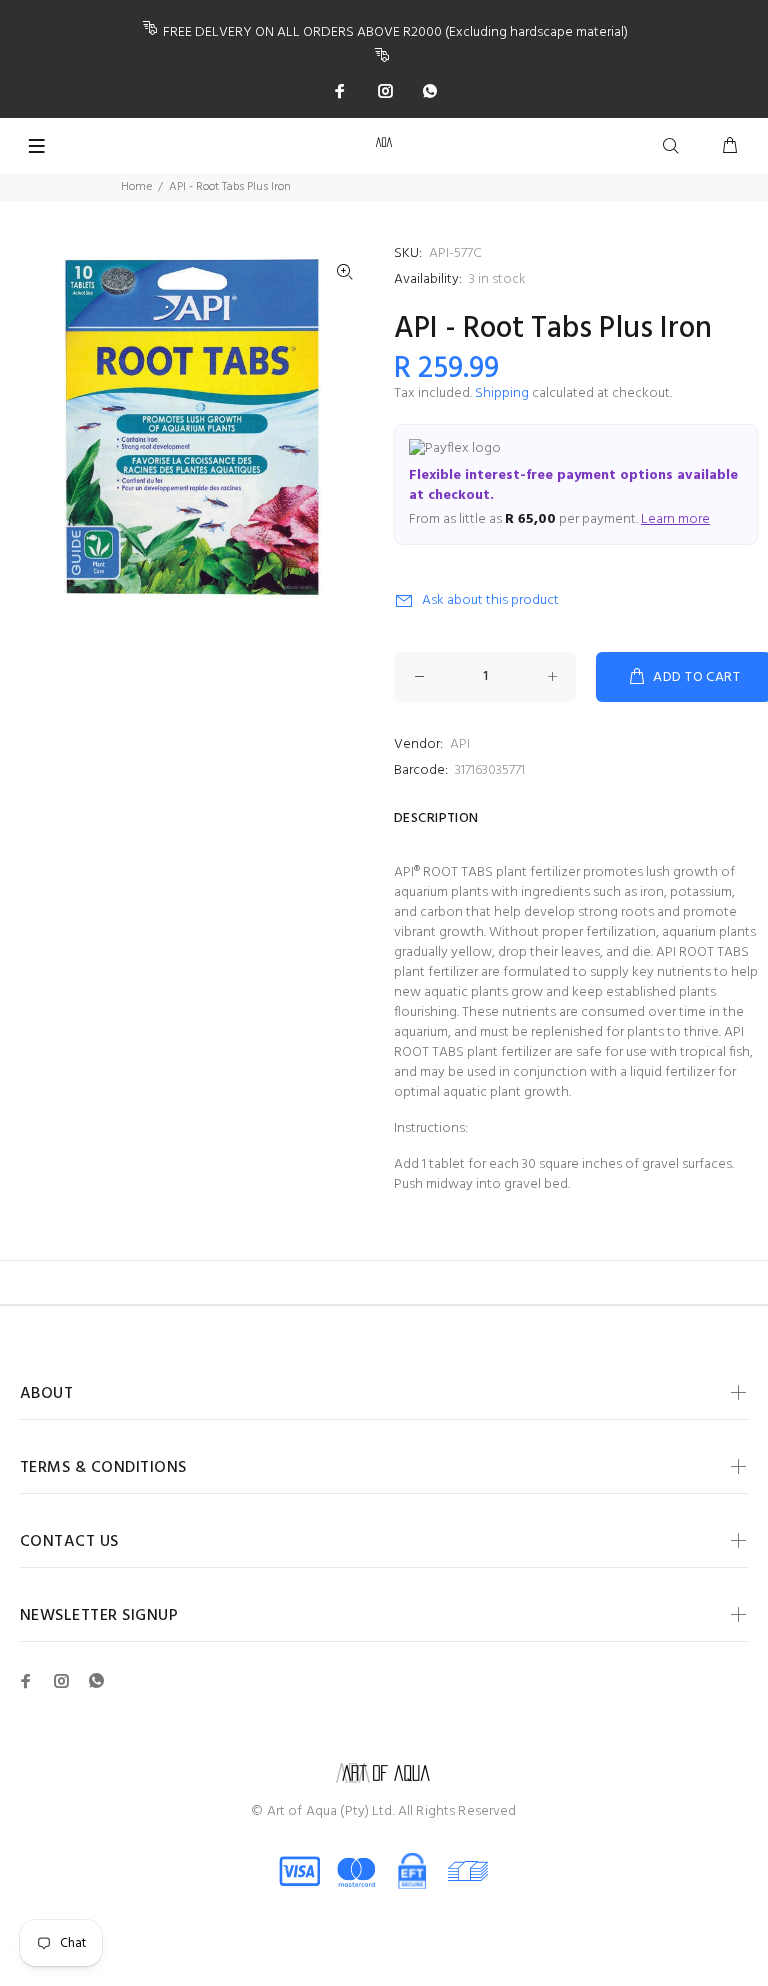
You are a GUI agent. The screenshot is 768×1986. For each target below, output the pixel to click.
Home (136, 187)
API (460, 744)
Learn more (675, 519)
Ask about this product (490, 600)
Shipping (502, 393)
